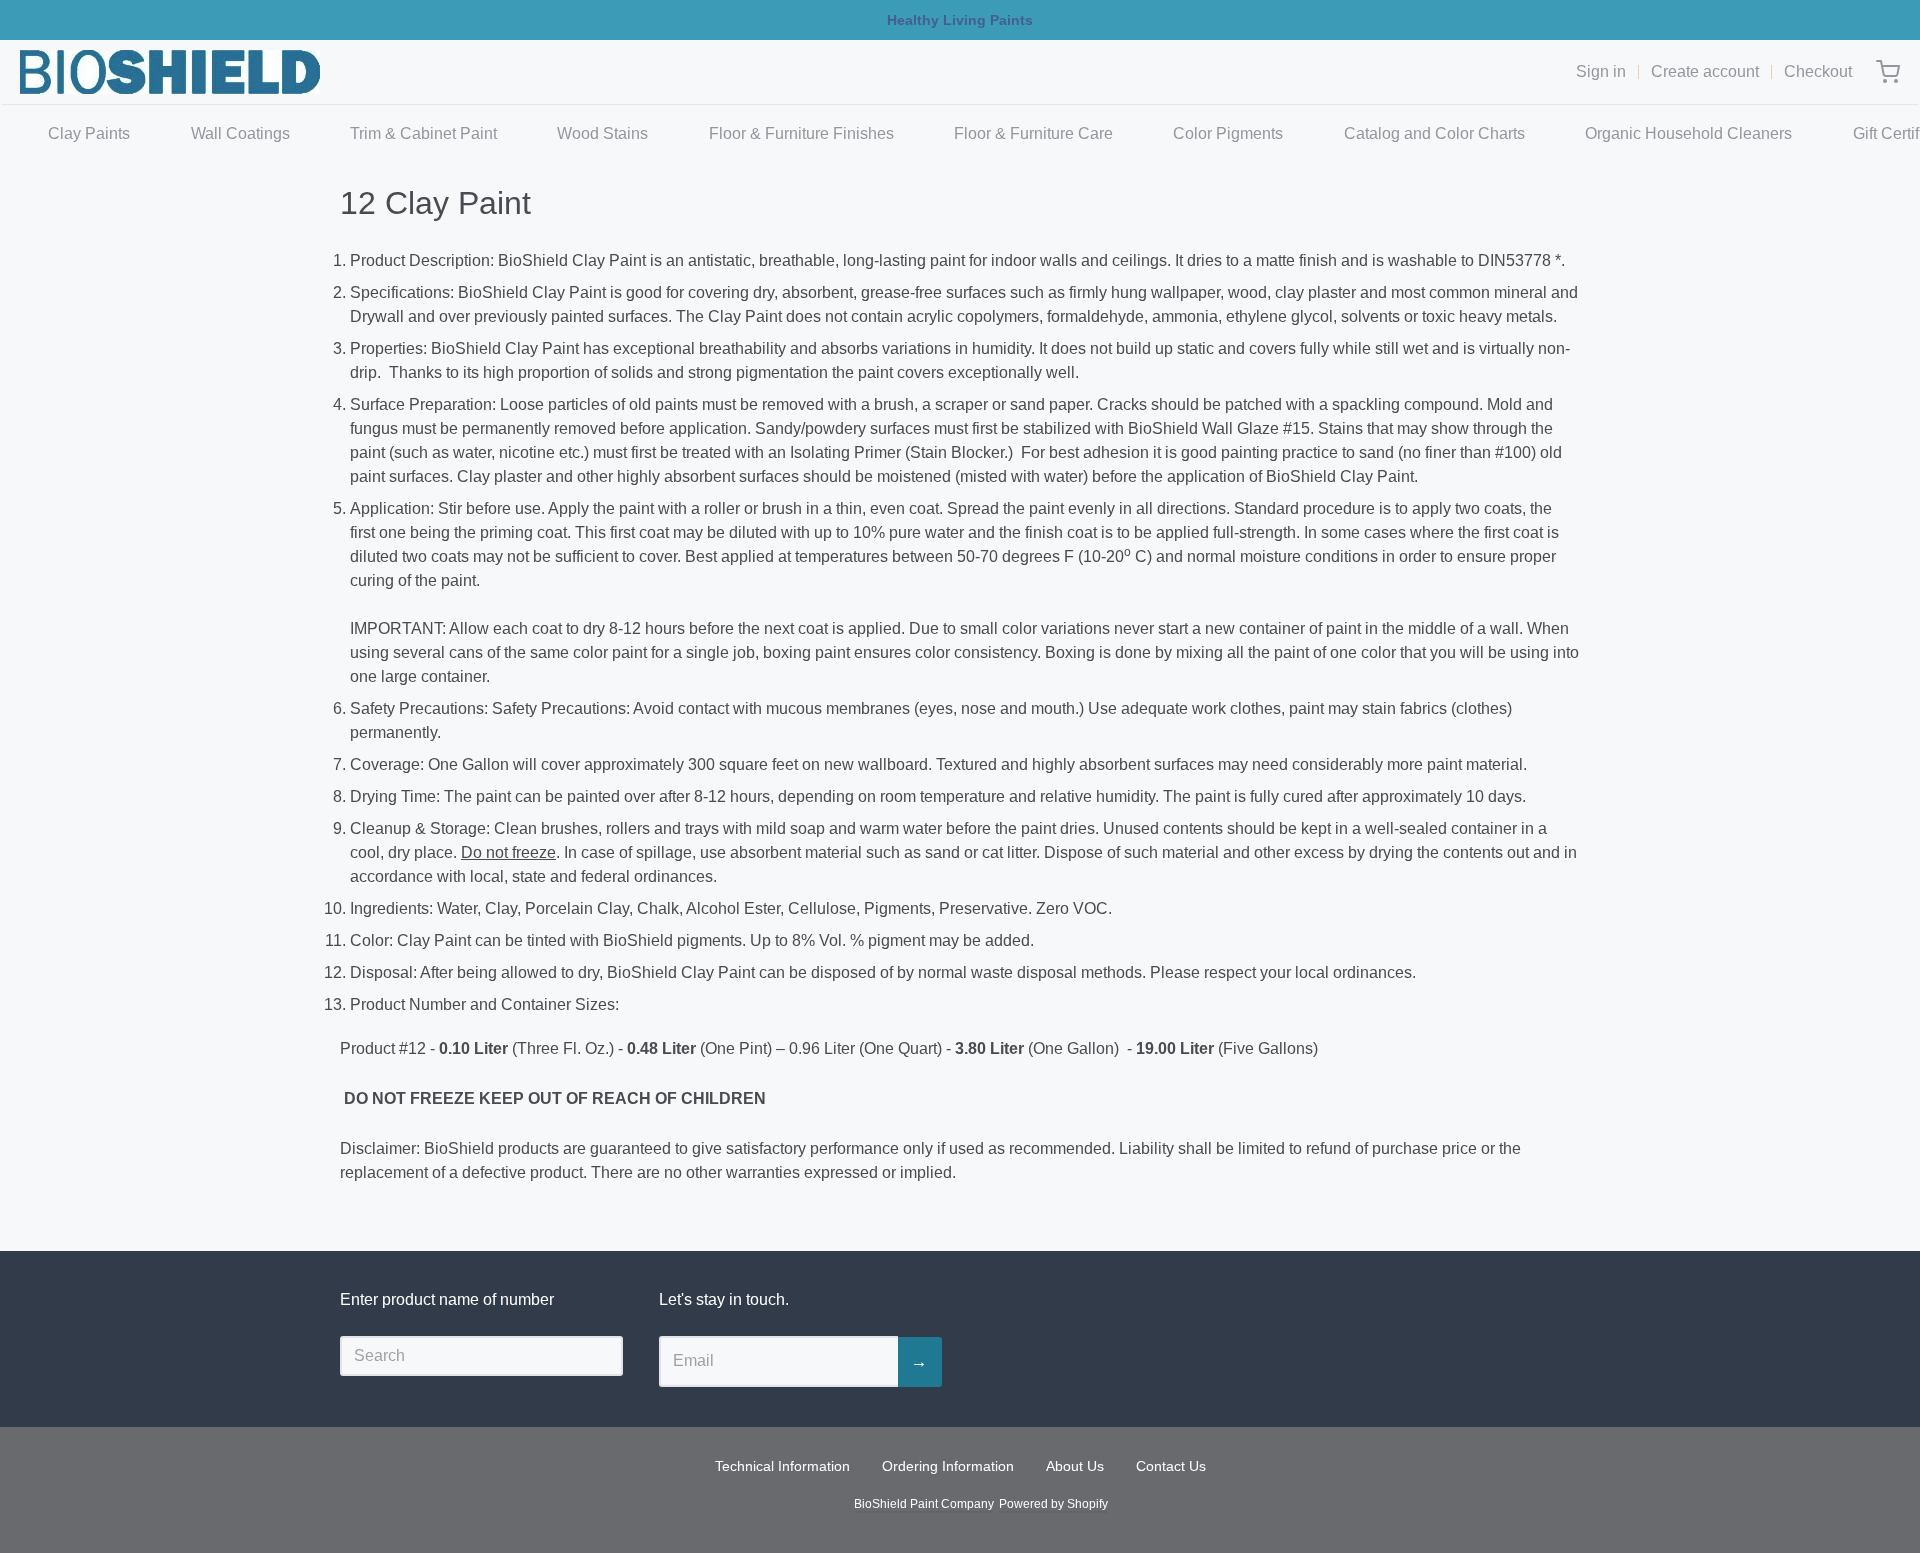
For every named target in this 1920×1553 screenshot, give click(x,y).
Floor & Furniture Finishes (801, 133)
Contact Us (1171, 1466)
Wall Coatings (240, 133)
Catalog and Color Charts (1434, 133)
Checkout (1818, 71)
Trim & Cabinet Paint (423, 133)
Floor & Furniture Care (1033, 133)
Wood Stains (602, 133)
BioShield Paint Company (923, 1504)
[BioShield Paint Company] (170, 72)
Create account (1705, 71)
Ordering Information (948, 1466)
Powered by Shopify (1053, 1504)
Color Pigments (1228, 133)
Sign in (1601, 71)
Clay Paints (89, 133)
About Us (1075, 1466)
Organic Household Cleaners (1688, 133)
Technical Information (782, 1466)
